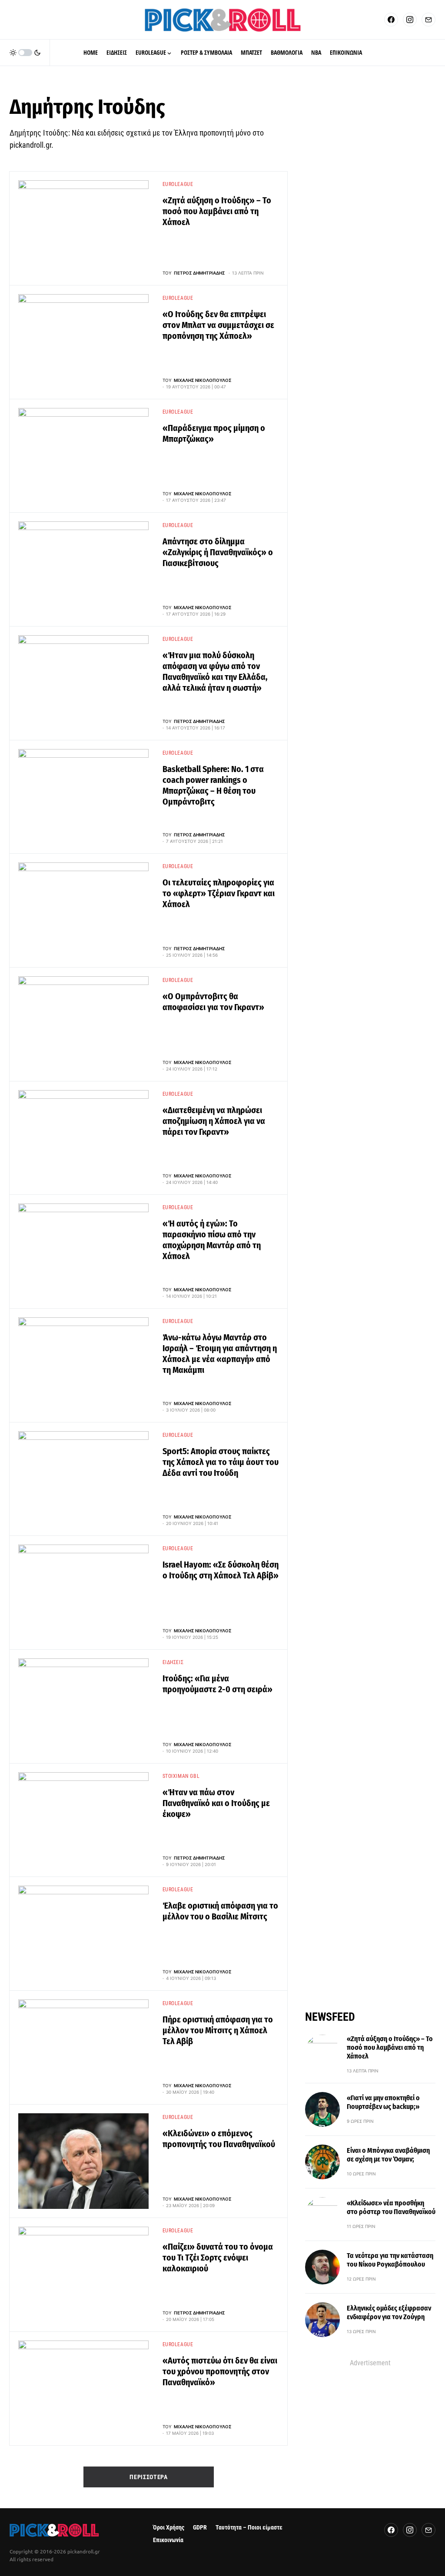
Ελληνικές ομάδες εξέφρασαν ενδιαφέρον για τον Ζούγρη (389, 2312)
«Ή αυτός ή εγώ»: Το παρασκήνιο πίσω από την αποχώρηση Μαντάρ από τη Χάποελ (212, 1240)
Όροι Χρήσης (169, 2528)
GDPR (200, 2528)
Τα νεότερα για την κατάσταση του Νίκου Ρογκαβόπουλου (390, 2260)
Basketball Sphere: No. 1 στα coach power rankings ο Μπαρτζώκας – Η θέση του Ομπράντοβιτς (213, 785)
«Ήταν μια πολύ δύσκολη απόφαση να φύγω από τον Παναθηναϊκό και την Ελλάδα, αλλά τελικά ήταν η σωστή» (215, 671)
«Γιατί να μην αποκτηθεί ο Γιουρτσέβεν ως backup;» (383, 2102)
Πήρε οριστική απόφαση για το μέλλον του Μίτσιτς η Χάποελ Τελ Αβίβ (218, 2030)
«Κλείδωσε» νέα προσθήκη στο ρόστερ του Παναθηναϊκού (391, 2207)
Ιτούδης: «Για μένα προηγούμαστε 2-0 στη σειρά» (218, 1684)
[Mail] (428, 20)
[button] (25, 53)
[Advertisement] (370, 2423)
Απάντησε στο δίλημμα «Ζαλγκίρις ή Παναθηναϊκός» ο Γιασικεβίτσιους (218, 552)
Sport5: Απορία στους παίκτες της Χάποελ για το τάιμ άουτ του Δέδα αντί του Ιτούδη (221, 1462)
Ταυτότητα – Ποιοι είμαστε (249, 2528)
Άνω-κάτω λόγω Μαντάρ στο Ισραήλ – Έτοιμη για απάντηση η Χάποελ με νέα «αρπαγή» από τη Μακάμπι (220, 1354)
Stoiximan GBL (181, 1776)
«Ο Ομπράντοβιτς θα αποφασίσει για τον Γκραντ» (213, 1002)
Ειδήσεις (173, 1662)
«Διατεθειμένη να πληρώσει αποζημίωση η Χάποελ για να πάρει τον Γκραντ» (214, 1121)
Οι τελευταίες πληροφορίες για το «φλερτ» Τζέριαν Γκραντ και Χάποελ (219, 893)
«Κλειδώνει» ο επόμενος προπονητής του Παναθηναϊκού (219, 2139)
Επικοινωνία (168, 2540)
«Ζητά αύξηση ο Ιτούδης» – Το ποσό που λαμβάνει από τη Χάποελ (217, 211)
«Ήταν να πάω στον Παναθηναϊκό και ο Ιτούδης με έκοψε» (216, 1803)
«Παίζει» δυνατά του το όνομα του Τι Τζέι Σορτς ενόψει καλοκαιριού (218, 2258)
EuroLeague (178, 184)
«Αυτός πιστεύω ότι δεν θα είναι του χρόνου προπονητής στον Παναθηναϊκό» (220, 2371)
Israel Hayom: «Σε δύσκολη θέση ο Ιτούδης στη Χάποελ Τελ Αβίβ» (221, 1570)
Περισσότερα (149, 2477)
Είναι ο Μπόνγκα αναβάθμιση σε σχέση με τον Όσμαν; (388, 2155)
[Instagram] (410, 20)
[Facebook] (391, 20)
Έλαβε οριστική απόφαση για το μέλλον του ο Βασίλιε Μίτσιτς (220, 1911)
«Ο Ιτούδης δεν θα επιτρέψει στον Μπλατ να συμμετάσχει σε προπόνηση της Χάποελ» (218, 325)
